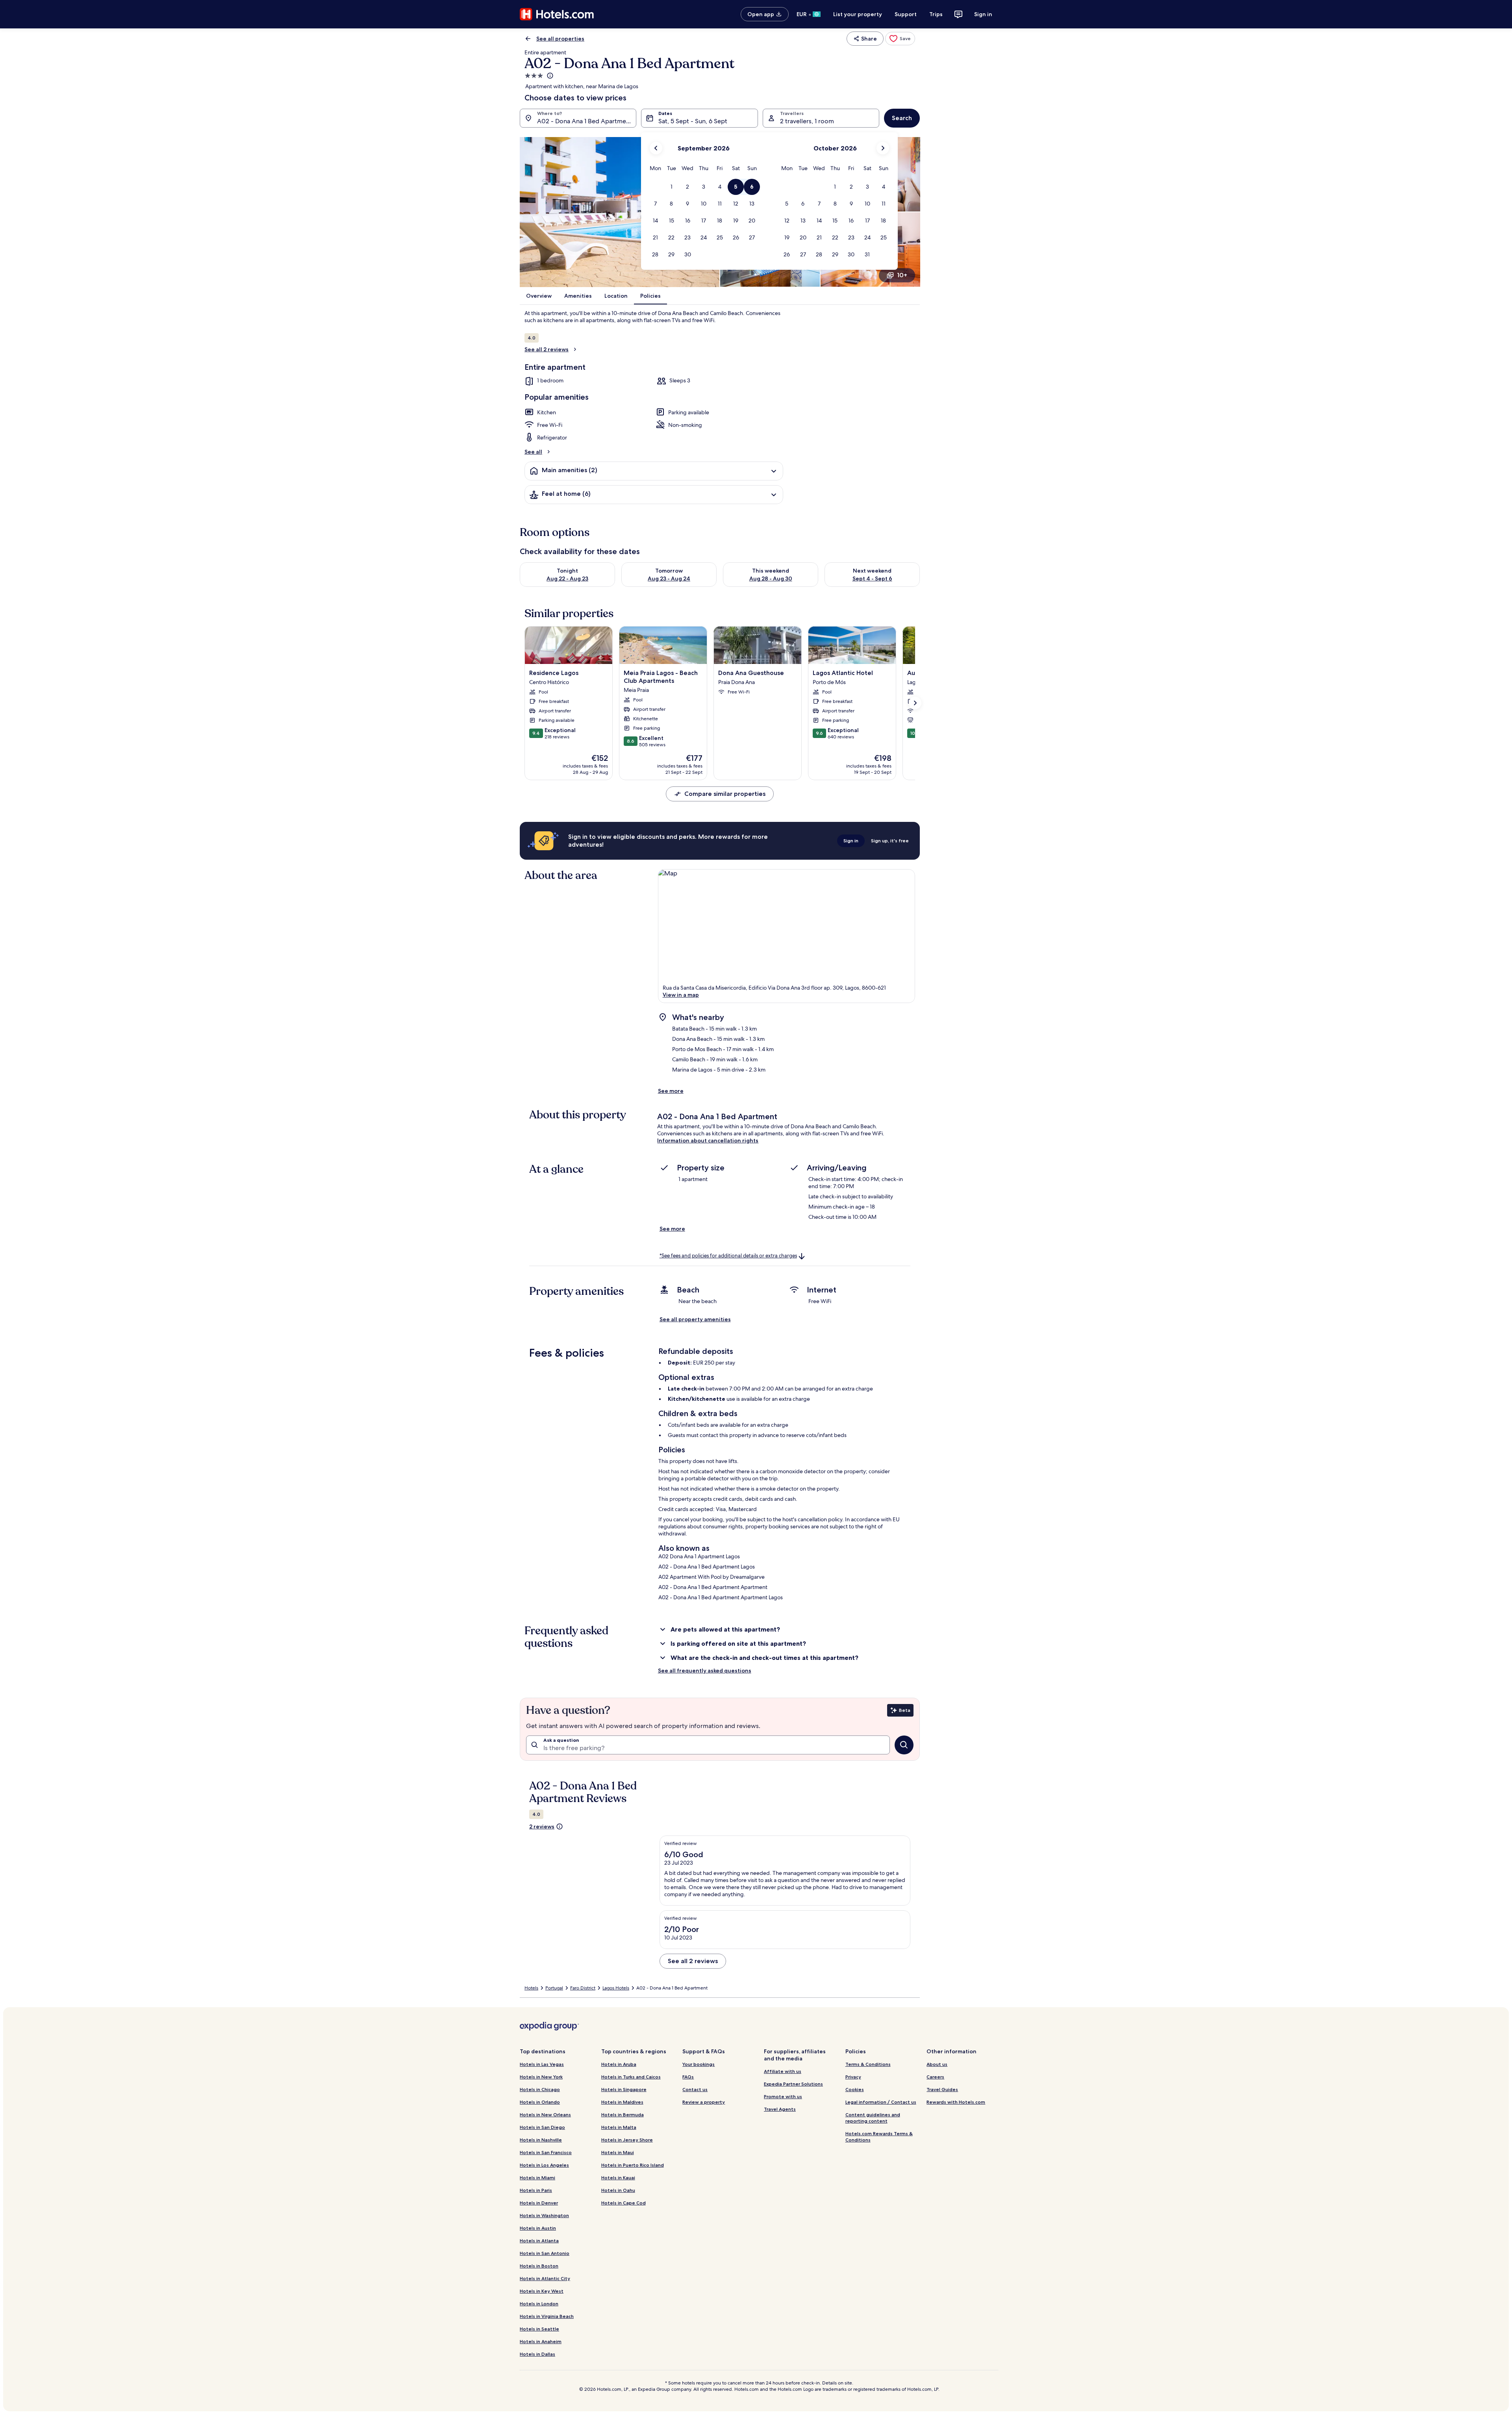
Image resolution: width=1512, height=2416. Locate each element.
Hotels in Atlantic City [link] (545, 2278)
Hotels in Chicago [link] (540, 2089)
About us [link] (937, 2064)
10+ (902, 275)
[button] (672, 187)
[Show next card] (915, 703)
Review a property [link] (704, 2102)
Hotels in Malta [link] (619, 2127)
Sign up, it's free (890, 841)
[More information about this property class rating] (549, 76)
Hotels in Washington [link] (544, 2215)
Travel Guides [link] (942, 2089)
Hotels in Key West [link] (542, 2291)
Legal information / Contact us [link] (881, 2102)
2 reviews (542, 1826)
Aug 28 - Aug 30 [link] (771, 579)
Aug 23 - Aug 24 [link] (669, 579)
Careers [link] (935, 2077)
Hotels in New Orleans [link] (545, 2115)
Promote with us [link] (783, 2096)
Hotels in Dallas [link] (537, 2354)
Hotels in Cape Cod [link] (624, 2203)
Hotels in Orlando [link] (540, 2102)
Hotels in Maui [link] (618, 2152)
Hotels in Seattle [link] (539, 2329)
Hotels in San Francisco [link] (546, 2152)
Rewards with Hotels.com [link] (956, 2102)
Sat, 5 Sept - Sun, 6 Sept (693, 121)
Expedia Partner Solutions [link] (793, 2084)
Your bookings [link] (699, 2064)
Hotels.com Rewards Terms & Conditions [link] (879, 2137)
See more (671, 1091)
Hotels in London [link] (539, 2304)
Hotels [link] (531, 1988)
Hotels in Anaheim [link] (541, 2341)
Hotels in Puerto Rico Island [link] (633, 2165)
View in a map (681, 995)
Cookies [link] (855, 2089)
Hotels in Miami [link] (537, 2178)
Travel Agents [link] (780, 2109)
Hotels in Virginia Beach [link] (547, 2316)
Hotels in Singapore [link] (624, 2089)
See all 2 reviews (547, 349)
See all (533, 452)
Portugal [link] (554, 1988)
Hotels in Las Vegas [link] (542, 2064)
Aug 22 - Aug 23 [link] (567, 579)
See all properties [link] (560, 39)
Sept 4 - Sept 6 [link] (872, 579)
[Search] (904, 1745)
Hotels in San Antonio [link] (545, 2253)
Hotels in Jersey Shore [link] (627, 2140)
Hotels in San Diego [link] (542, 2127)
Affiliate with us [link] (783, 2071)
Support (906, 14)
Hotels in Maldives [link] (622, 2102)
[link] (900, 39)
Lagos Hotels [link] (616, 1988)
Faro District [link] (583, 1988)
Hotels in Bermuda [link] (623, 2115)
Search (902, 118)
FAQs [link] (688, 2077)
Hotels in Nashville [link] (541, 2140)
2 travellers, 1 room (807, 121)
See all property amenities (695, 1319)
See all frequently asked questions (705, 1671)
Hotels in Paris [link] (536, 2190)
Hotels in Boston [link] (539, 2266)
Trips (936, 14)
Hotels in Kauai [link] (618, 2178)
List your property (858, 14)
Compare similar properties (725, 794)
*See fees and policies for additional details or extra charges (728, 1256)
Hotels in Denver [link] (539, 2203)
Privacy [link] (853, 2077)
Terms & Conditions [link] (868, 2064)
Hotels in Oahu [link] (618, 2190)
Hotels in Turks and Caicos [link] (631, 2077)
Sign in (983, 14)
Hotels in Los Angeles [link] (544, 2165)
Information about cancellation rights (708, 1140)
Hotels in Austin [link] (538, 2228)
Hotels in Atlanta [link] (539, 2241)
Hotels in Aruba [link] (619, 2064)
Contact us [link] (695, 2089)
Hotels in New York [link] (541, 2077)
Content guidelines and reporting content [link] (873, 2118)
